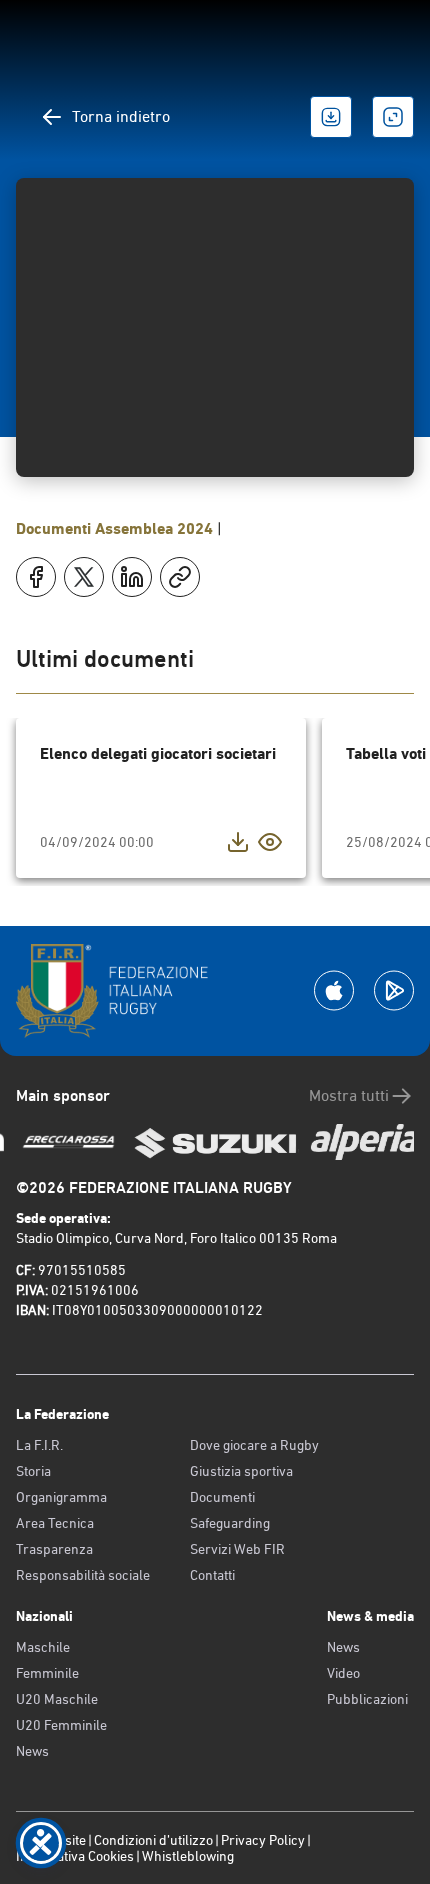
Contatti (212, 1575)
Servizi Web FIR (237, 1549)
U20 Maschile (57, 1699)
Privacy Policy (263, 1840)
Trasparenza (54, 1549)
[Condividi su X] (84, 577)
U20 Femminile (61, 1725)
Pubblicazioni (367, 1699)
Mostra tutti (349, 1095)
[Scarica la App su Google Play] (394, 990)
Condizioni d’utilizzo (153, 1840)
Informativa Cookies (75, 1856)
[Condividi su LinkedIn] (132, 577)
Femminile (47, 1673)
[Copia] (180, 577)
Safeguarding (230, 1523)
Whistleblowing (188, 1856)
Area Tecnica (55, 1523)
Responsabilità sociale (83, 1575)
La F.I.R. (39, 1445)
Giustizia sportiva (241, 1471)
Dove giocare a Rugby (254, 1445)
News (32, 1751)
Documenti (222, 1497)
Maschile (43, 1647)
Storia (33, 1471)
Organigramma (61, 1497)
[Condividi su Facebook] (36, 577)
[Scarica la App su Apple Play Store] (334, 990)
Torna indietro (121, 116)
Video (343, 1673)
